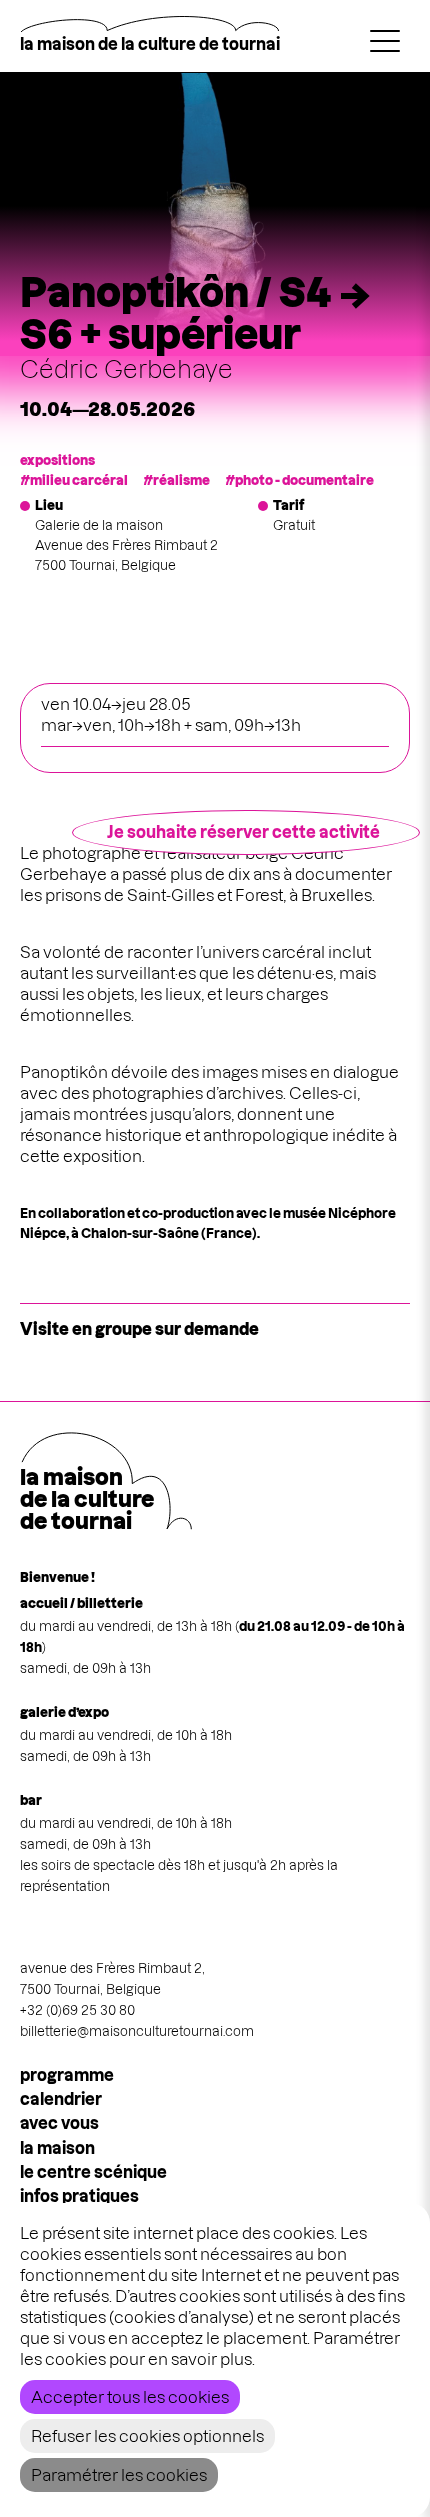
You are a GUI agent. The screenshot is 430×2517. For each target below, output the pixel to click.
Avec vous (59, 2123)
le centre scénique (93, 2172)
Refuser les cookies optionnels (147, 2436)
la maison (57, 2148)
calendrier (61, 2099)
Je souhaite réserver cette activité (243, 832)
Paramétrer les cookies (119, 2475)
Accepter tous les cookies (130, 2397)
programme (67, 2075)
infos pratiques (79, 2196)
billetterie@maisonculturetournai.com (137, 2031)
